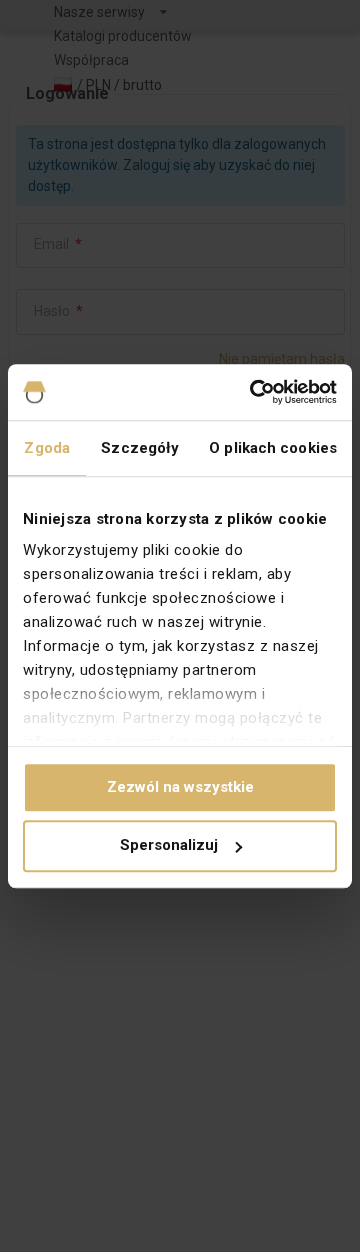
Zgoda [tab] (47, 448)
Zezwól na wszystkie (180, 787)
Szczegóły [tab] (140, 448)
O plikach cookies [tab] (273, 448)
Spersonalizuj (169, 846)
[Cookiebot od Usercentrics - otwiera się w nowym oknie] (254, 392)
